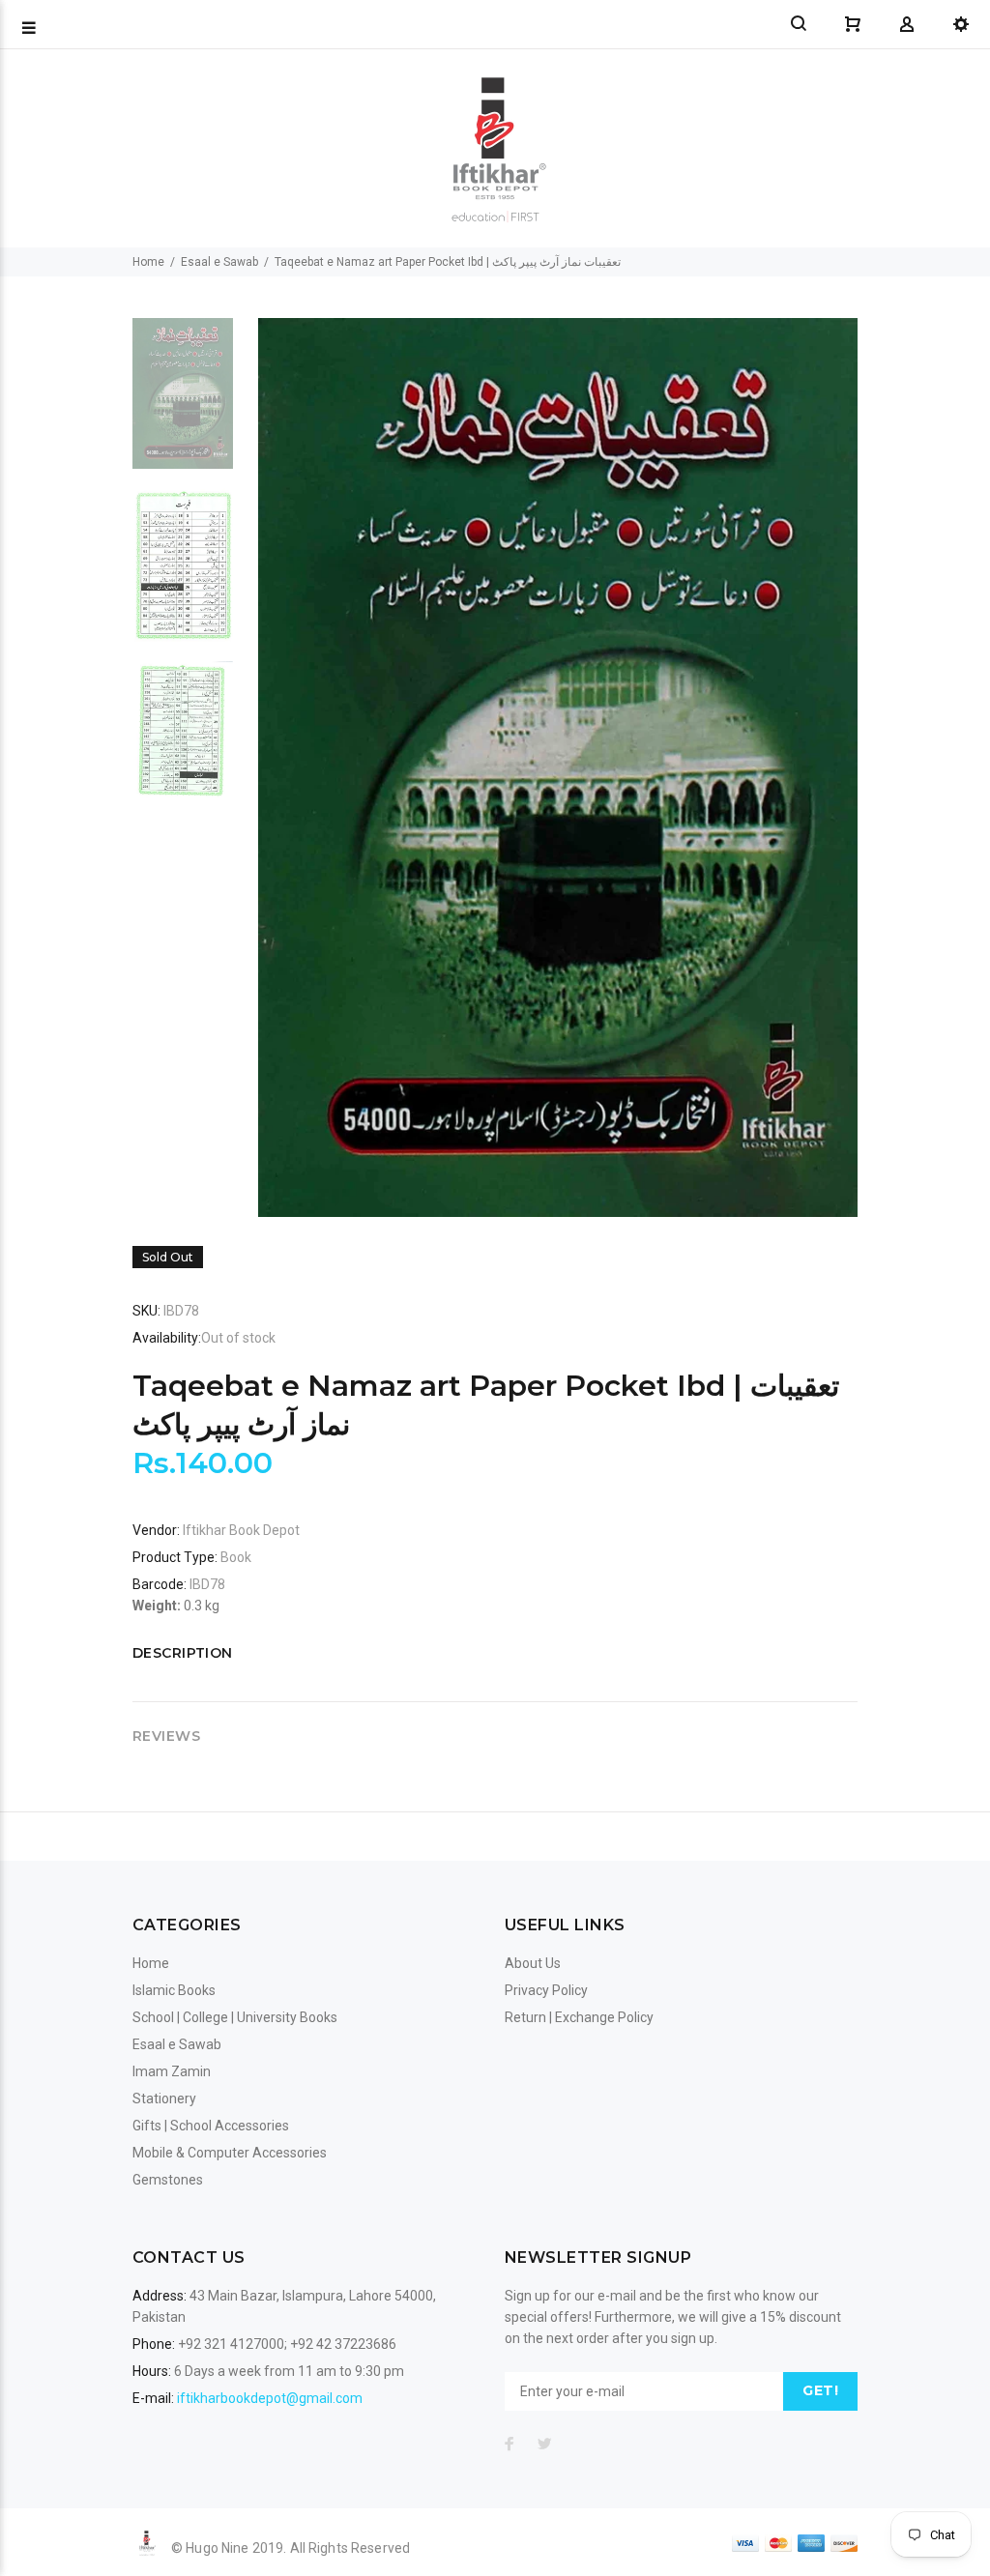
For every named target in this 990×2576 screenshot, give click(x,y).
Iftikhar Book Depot (241, 1530)
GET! (820, 2390)
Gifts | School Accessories (211, 2126)
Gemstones (168, 2180)
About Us (533, 1963)
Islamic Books (174, 1990)
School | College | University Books (235, 2017)
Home (148, 262)
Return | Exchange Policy (579, 2017)
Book (236, 1557)
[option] (183, 403)
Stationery (164, 2098)
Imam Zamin (172, 2071)
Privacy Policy (546, 1990)
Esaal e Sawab (219, 262)
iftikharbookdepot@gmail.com (270, 2398)
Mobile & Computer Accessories (230, 2153)
